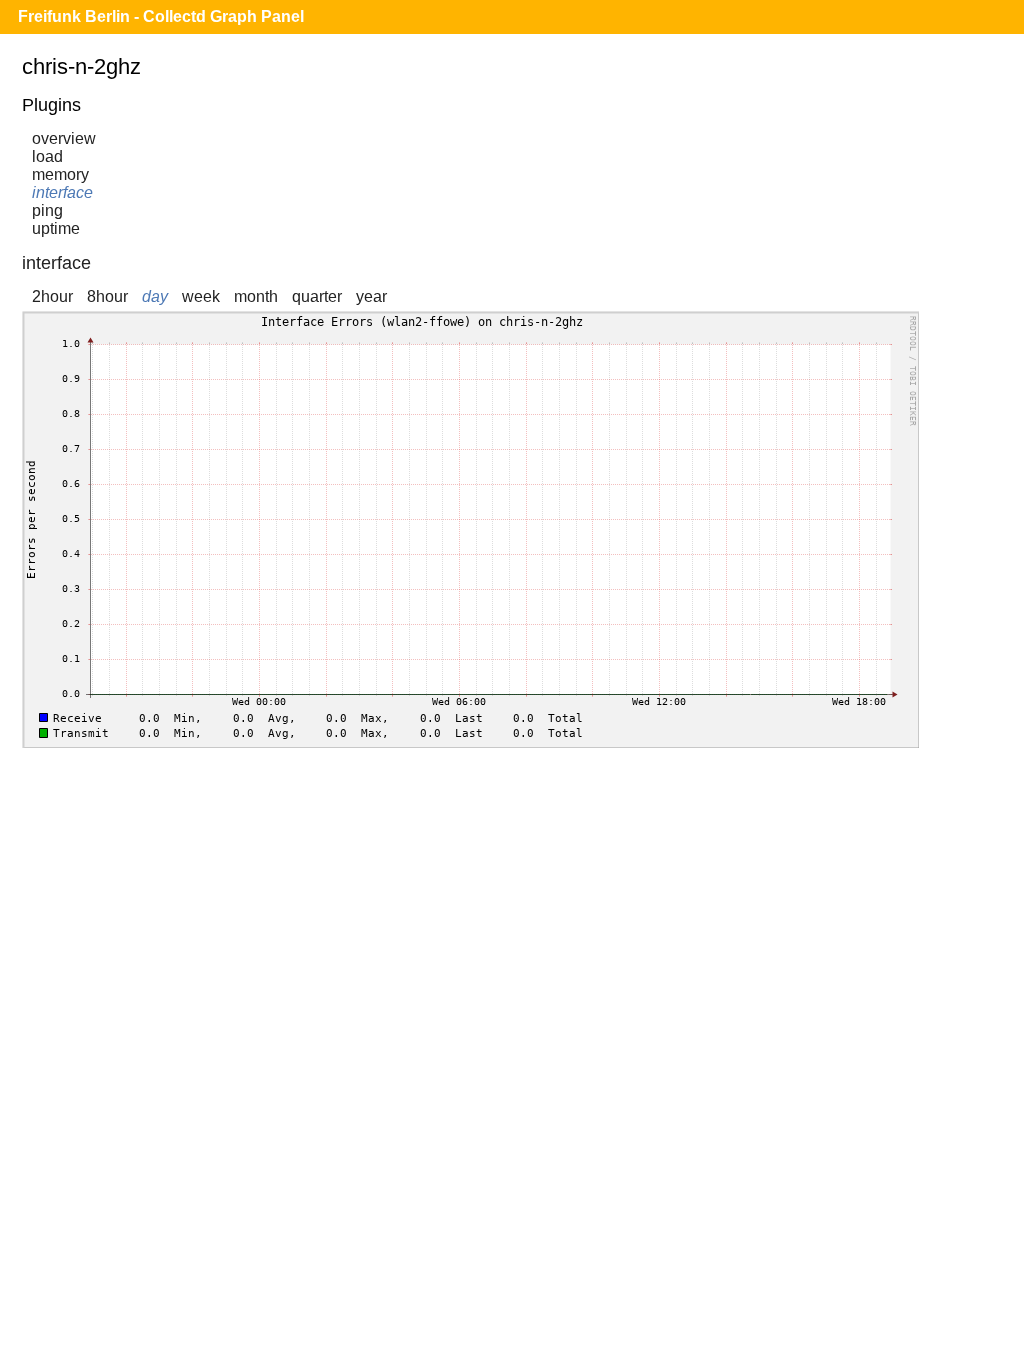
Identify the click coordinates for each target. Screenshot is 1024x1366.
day (155, 296)
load (47, 156)
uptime (56, 228)
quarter (317, 296)
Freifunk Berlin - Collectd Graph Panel (161, 16)
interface (62, 192)
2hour (52, 296)
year (371, 296)
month (256, 296)
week (201, 296)
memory (60, 174)
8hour (107, 296)
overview (64, 138)
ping (47, 210)
